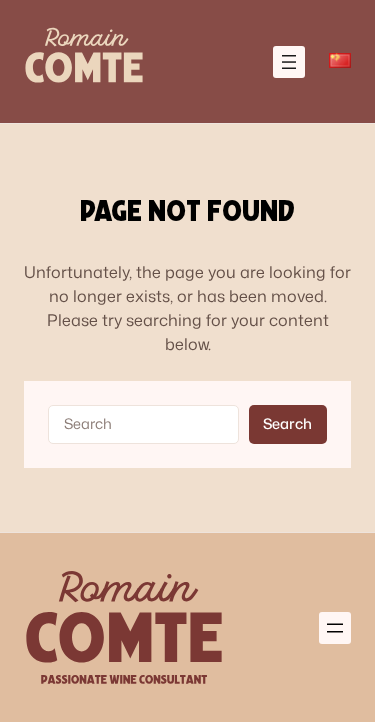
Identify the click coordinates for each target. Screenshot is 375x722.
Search (287, 423)
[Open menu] (289, 62)
